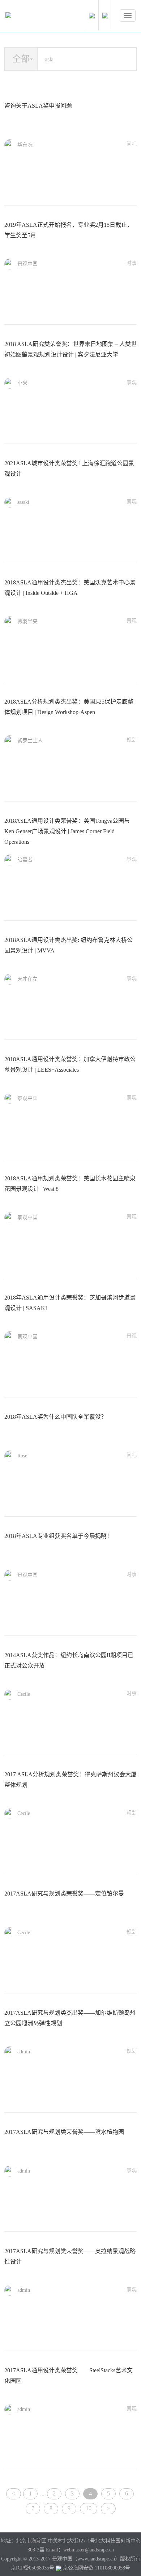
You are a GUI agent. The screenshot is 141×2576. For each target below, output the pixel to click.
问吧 (132, 144)
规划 (132, 740)
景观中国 (27, 264)
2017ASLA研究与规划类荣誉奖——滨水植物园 (64, 2132)
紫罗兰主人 (30, 741)
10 (89, 2508)
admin (24, 2052)
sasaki (23, 502)
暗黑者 (25, 860)
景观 (132, 382)
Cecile (24, 1694)
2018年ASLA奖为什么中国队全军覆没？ (55, 1417)
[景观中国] (31, 17)
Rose (22, 1456)
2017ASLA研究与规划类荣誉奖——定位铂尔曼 (64, 1894)
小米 (22, 383)
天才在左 (27, 979)
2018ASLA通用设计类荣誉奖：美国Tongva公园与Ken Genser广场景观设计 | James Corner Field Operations (67, 831)
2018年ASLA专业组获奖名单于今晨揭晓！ (58, 1536)
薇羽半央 (27, 621)
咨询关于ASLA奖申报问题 (38, 106)
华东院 (25, 145)
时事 (132, 263)
